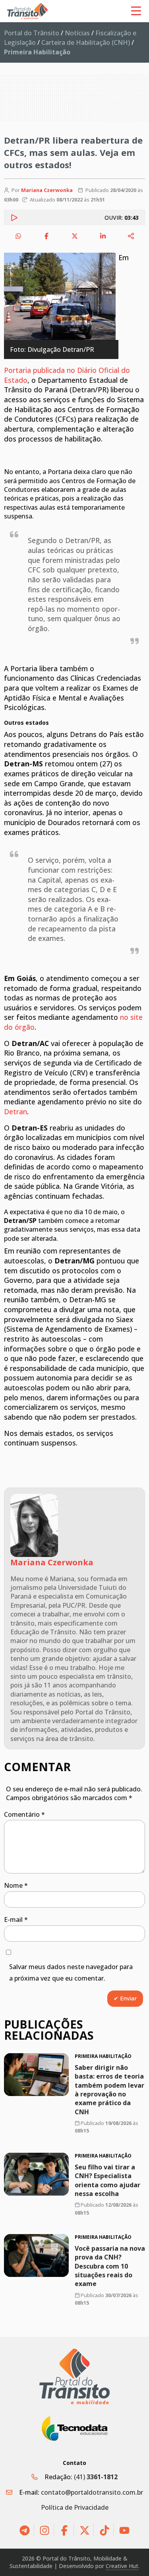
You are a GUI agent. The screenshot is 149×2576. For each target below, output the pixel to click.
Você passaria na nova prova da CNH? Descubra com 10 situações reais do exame (110, 2266)
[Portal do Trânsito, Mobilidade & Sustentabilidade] (75, 2377)
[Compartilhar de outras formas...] (131, 236)
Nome (16, 1885)
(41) (96, 2477)
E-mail (16, 1920)
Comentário (24, 1814)
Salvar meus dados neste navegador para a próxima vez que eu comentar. (71, 1972)
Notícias (77, 33)
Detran (15, 1111)
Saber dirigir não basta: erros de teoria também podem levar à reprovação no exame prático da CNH (109, 2090)
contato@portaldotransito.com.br (92, 2492)
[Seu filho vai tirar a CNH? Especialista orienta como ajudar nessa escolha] (36, 2174)
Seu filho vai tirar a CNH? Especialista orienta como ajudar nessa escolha (107, 2180)
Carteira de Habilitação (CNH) (86, 42)
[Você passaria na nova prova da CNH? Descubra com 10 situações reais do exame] (36, 2255)
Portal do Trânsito (32, 33)
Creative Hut (122, 2566)
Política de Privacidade (75, 2507)
